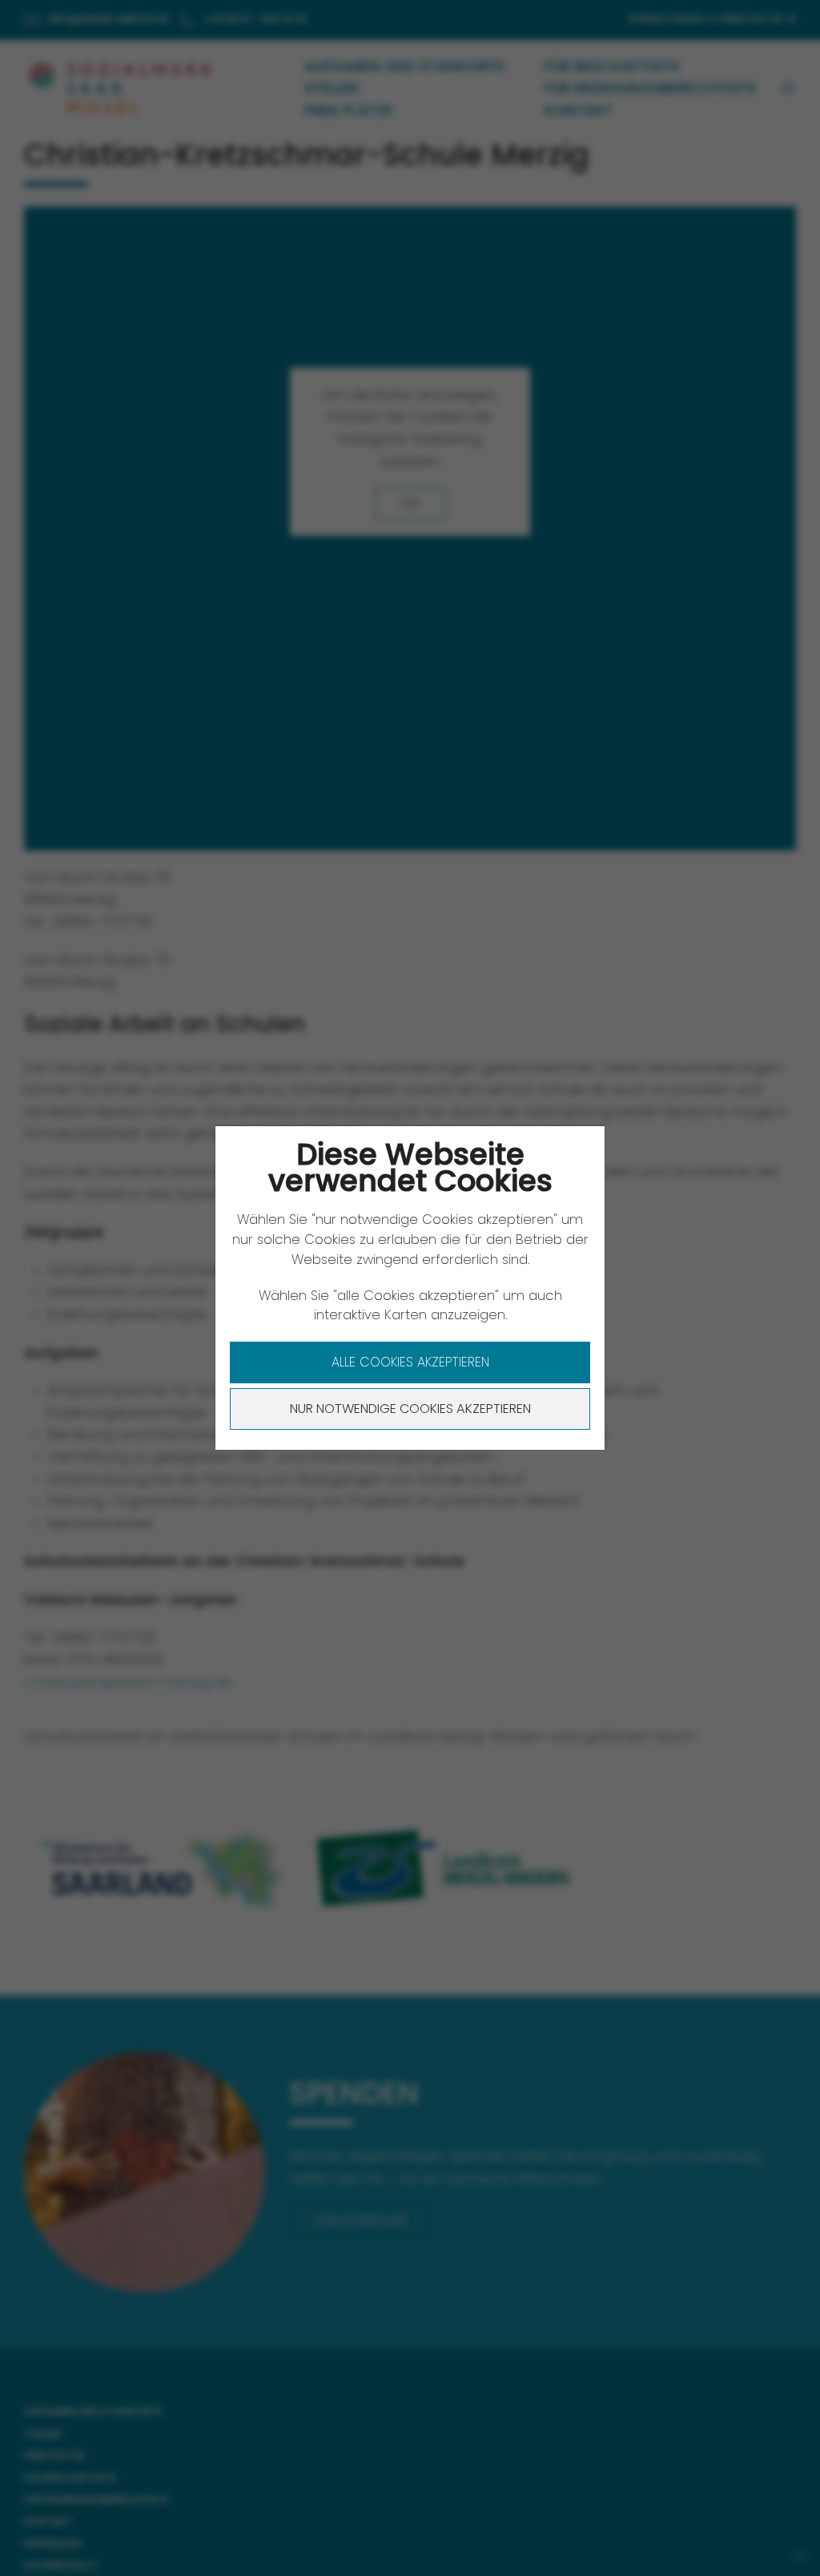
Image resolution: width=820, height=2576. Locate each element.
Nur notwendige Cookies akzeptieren (410, 1409)
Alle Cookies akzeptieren (410, 1362)
